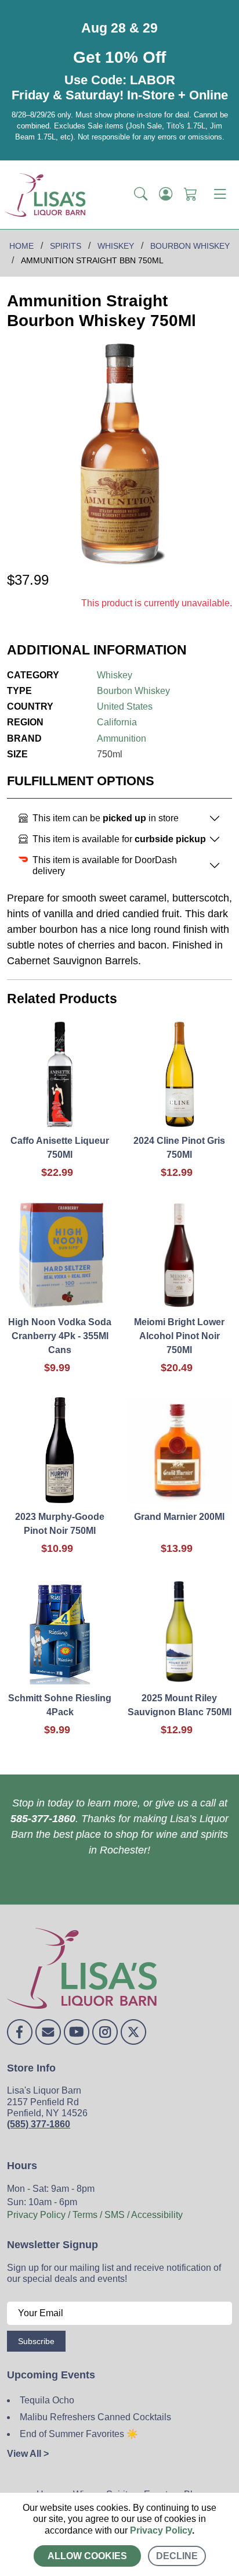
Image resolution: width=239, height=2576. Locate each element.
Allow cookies (87, 2556)
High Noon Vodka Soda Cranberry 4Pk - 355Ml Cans (60, 1336)
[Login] (166, 195)
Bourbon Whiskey (133, 691)
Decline (177, 2556)
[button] (141, 195)
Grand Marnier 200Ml (179, 1517)
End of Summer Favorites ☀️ (79, 2434)
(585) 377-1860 (39, 2124)
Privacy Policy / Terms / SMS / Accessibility (95, 2215)
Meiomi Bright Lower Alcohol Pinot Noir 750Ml (179, 1336)
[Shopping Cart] (191, 195)
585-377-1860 (43, 1819)
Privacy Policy (161, 2530)
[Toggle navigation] (220, 195)
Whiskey (115, 675)
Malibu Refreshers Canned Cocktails (95, 2417)
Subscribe (36, 2341)
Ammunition (122, 738)
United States (125, 706)
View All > (28, 2454)
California (117, 722)
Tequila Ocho (47, 2400)
